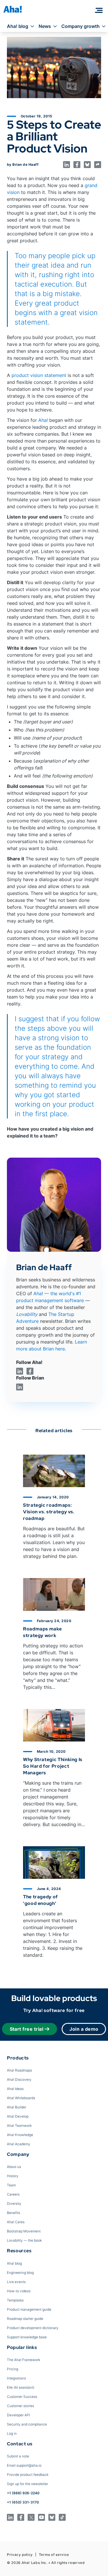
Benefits (14, 2213)
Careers (13, 2194)
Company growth (80, 26)
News (45, 26)
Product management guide (29, 2309)
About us (14, 2167)
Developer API (18, 2415)
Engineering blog (20, 2273)
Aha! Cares (16, 2222)
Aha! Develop (18, 2116)
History (13, 2176)
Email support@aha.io (24, 2465)
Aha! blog (18, 26)
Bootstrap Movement (24, 2231)
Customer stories (20, 2406)
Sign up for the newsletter (28, 2484)
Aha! (43, 420)
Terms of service (54, 2555)
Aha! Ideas (15, 2089)
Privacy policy (20, 2555)
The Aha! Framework (23, 2360)
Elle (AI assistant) (21, 2387)
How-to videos (19, 2291)
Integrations (16, 2378)
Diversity (14, 2203)
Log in (12, 2433)
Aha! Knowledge (20, 2135)
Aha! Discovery (19, 2079)
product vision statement (39, 375)
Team (11, 2185)
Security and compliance (27, 2424)
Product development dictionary (33, 2328)
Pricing (13, 2369)
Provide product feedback (28, 2475)
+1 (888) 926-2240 (23, 2493)
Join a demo (84, 2029)
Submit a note (18, 2456)
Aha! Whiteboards (21, 2098)
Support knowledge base (27, 2337)
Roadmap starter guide (25, 2319)
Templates (15, 2300)
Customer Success (22, 2397)
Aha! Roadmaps (19, 2070)
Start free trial (27, 2029)
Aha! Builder (17, 2107)
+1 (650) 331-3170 (23, 2502)
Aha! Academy (19, 2144)
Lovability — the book (24, 2240)
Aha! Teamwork (19, 2126)
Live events (16, 2282)
